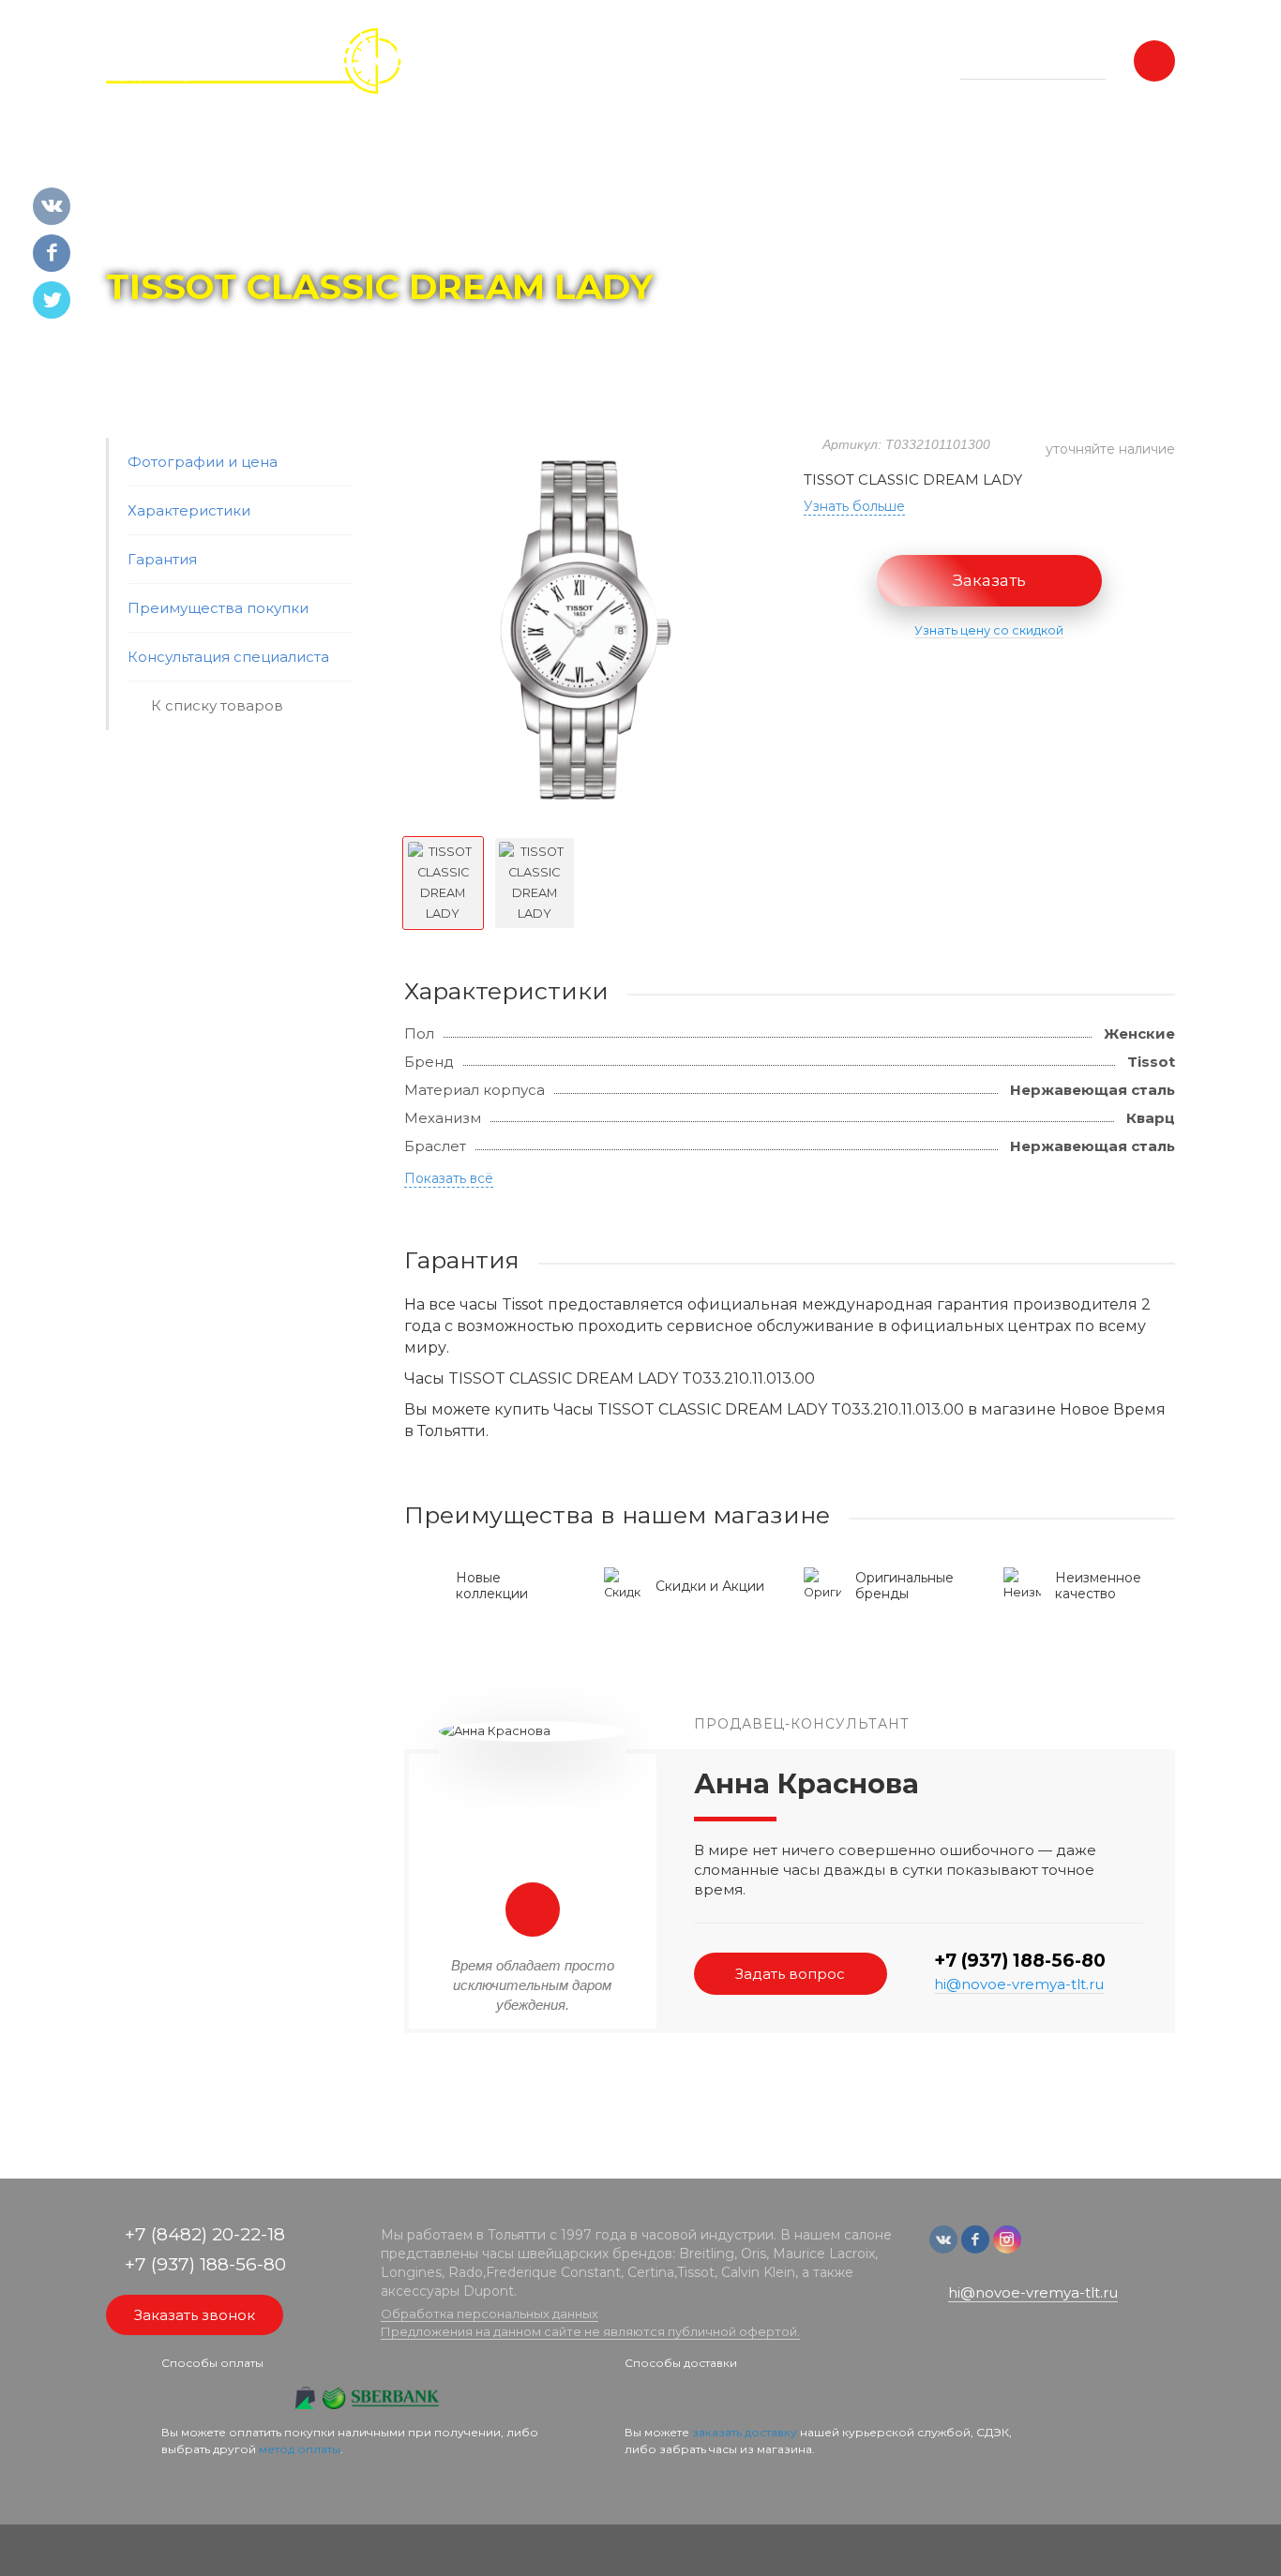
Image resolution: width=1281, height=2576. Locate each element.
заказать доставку (745, 2432)
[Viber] (1068, 2248)
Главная (140, 235)
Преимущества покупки (218, 608)
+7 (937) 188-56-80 (1020, 1961)
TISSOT (286, 235)
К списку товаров (217, 705)
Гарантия (162, 559)
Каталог (214, 235)
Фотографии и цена (203, 462)
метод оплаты (300, 2449)
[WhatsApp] (1040, 2248)
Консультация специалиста (228, 657)
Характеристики (189, 510)
